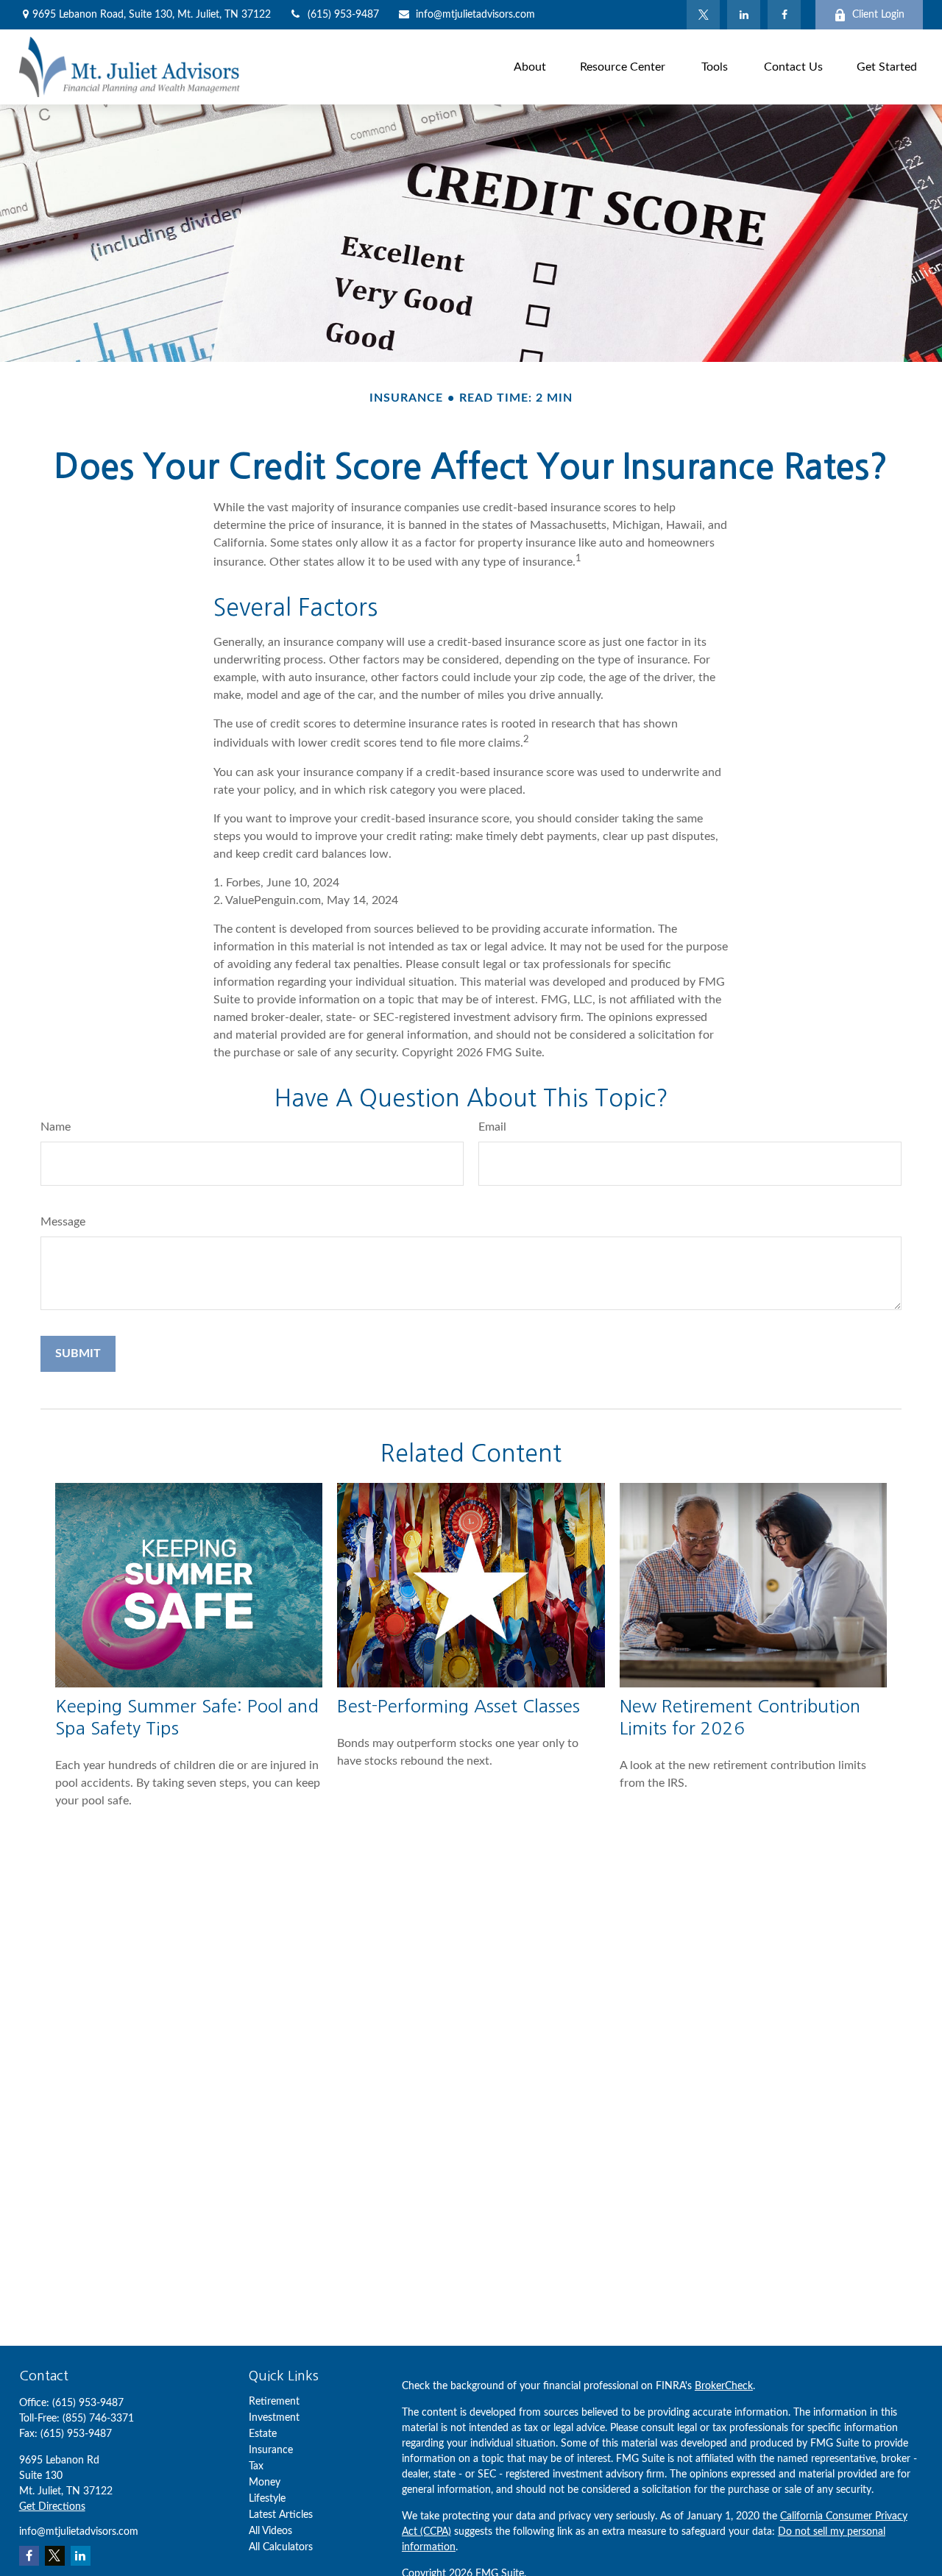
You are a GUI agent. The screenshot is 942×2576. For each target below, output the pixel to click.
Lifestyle (267, 2499)
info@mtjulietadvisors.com (475, 15)
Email (492, 1127)
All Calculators (281, 2547)
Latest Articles (281, 2515)
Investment (274, 2418)
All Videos (270, 2531)
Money (265, 2483)
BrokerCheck (724, 2386)
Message (63, 1222)
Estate (263, 2434)
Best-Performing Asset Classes (458, 1706)
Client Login (878, 15)
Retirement (274, 2402)
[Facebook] (784, 15)
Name (56, 1127)
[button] (530, 67)
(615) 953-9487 (343, 15)
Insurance (271, 2450)
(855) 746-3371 (98, 2419)
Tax (256, 2466)
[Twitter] (703, 15)
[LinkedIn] (744, 15)
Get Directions (52, 2507)
